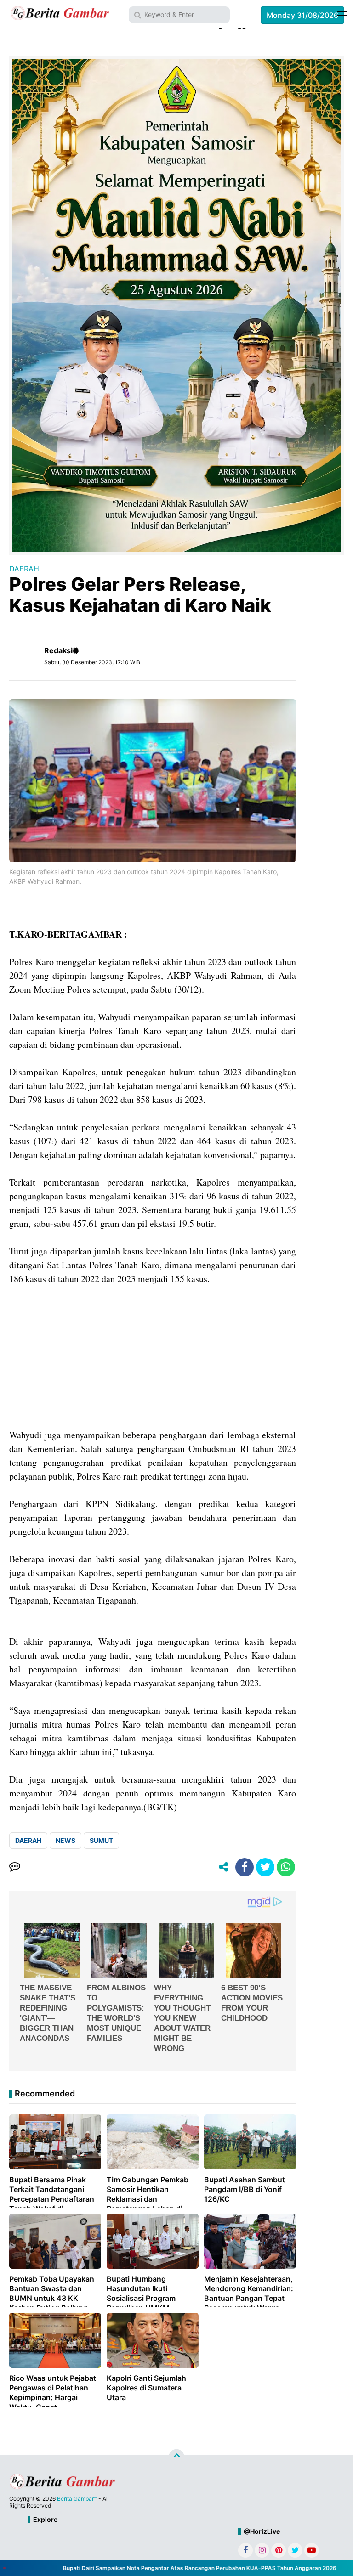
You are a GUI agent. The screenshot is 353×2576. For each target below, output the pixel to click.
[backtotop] (176, 2457)
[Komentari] (15, 1867)
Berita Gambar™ (77, 2499)
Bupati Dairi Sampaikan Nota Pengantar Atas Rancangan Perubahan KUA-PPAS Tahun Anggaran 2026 (177, 2568)
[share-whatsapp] (286, 1867)
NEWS (65, 1840)
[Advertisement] (153, 1364)
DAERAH (24, 569)
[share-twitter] (265, 1867)
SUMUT (101, 1840)
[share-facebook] (245, 1867)
